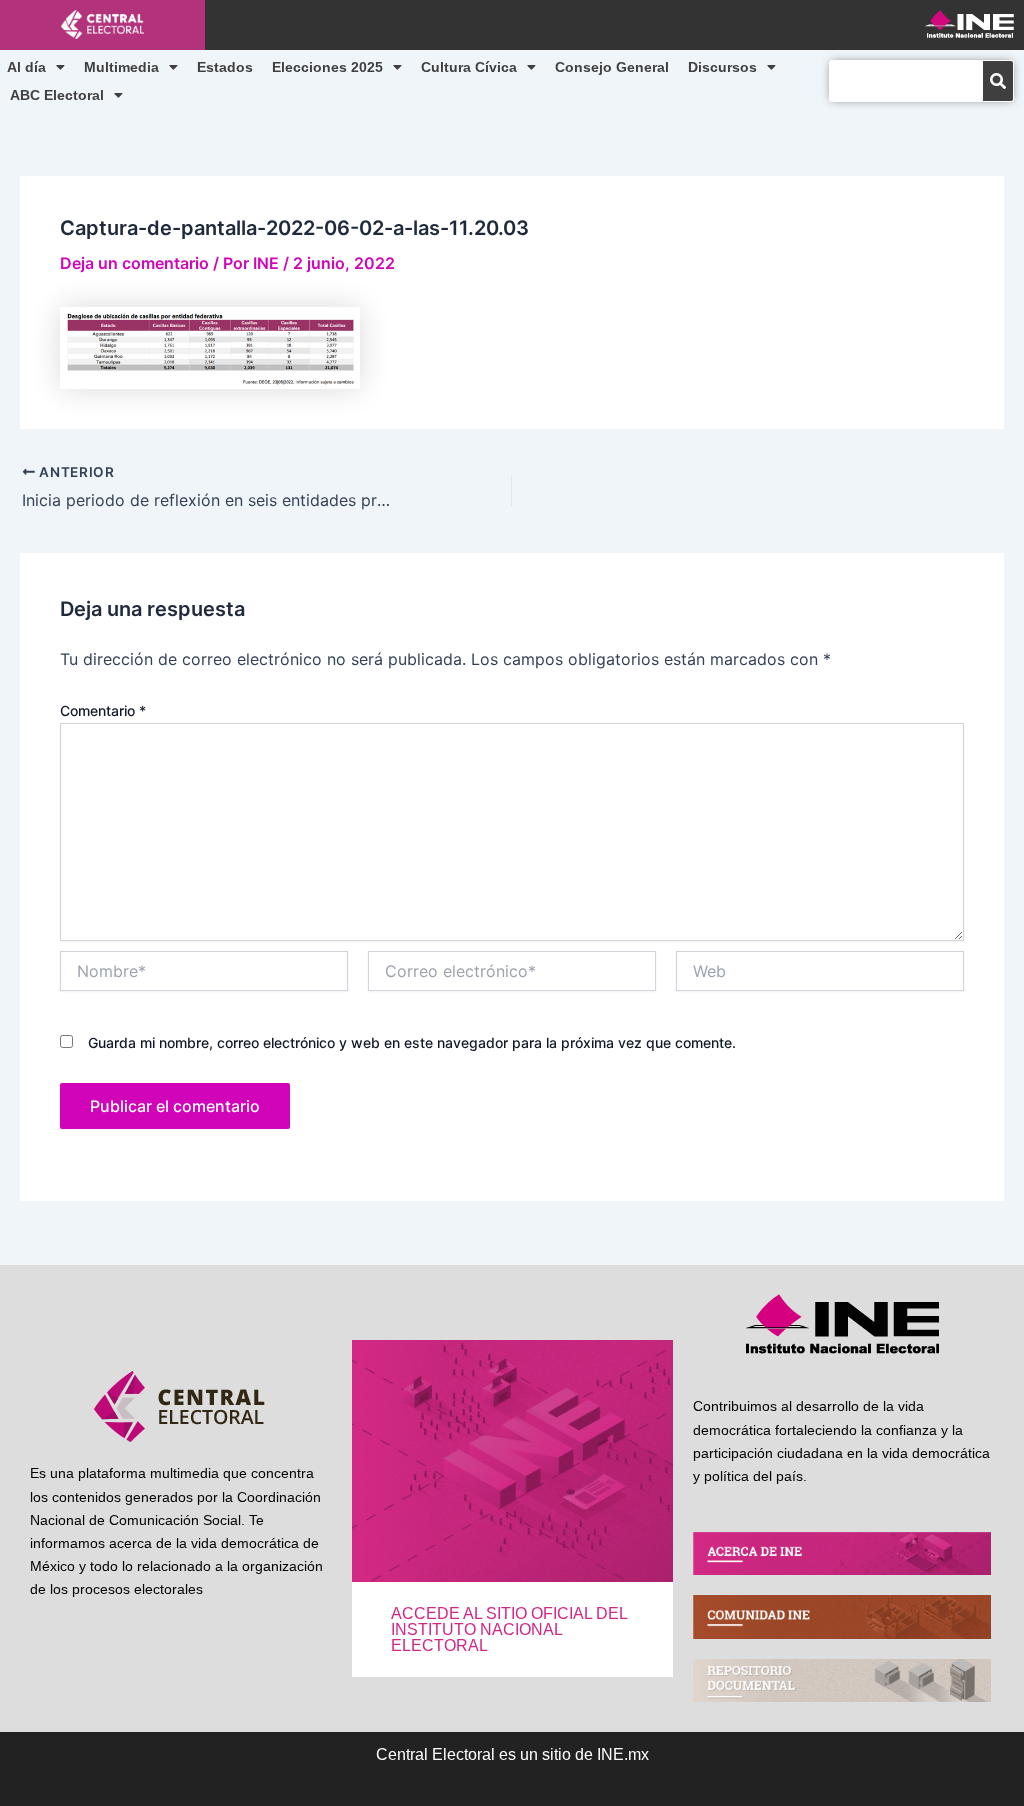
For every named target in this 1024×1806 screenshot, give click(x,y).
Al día (26, 67)
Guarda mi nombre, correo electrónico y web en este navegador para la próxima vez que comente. (412, 1042)
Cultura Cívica (469, 67)
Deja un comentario (134, 263)
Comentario (103, 710)
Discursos (722, 67)
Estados (225, 67)
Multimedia (121, 67)
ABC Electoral (57, 95)
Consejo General (612, 67)
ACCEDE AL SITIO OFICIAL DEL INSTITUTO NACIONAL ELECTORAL (509, 1629)
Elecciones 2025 (327, 67)
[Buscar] (998, 81)
